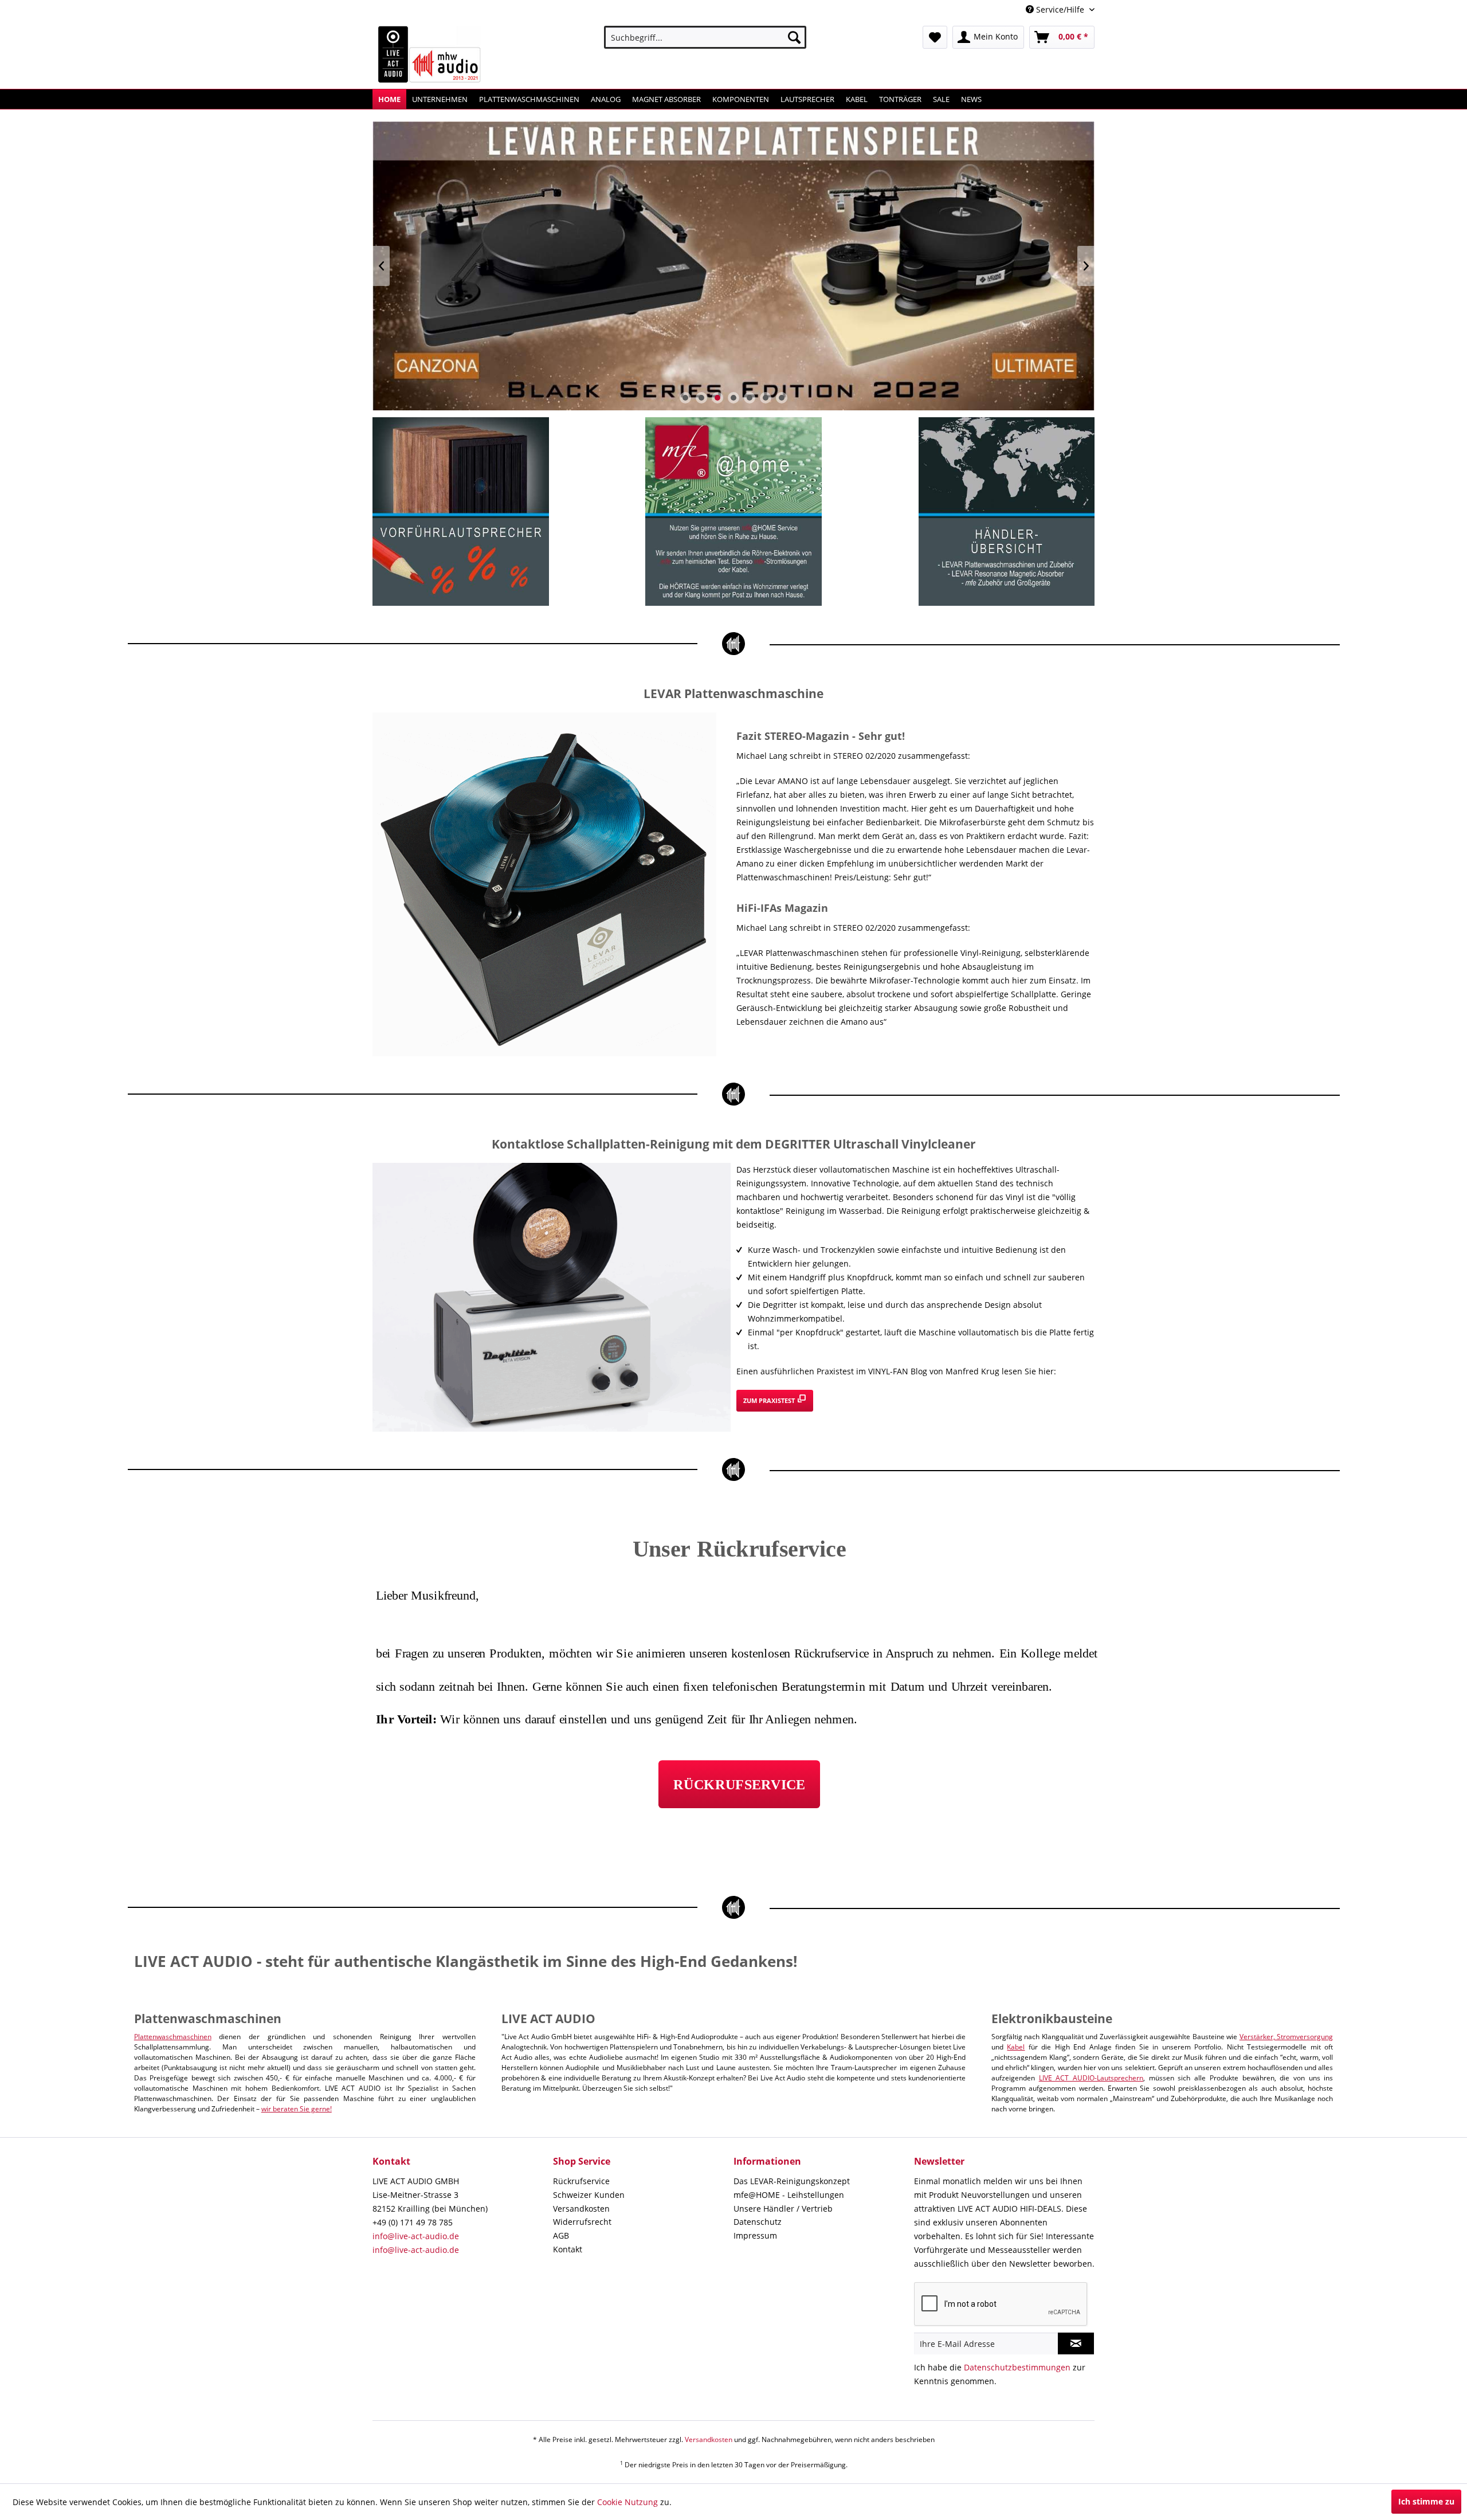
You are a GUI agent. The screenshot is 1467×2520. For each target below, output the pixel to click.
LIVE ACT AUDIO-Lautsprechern (1091, 2078)
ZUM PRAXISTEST (770, 1400)
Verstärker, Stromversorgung (1286, 2037)
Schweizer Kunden (589, 2195)
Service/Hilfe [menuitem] (1060, 9)
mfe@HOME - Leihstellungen (789, 2195)
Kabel (1016, 2047)
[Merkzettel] (935, 37)
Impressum (755, 2235)
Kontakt (568, 2249)
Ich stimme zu (1426, 2501)
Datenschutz (758, 2222)
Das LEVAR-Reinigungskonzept (792, 2181)
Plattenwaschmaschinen (173, 2037)
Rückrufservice (581, 2181)
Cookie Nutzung (627, 2502)
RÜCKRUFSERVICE (739, 1784)
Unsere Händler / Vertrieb (783, 2209)
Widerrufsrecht (582, 2222)
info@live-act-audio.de (416, 2236)
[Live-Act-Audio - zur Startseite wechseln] (430, 54)
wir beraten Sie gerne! (297, 2109)
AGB (561, 2235)
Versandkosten (581, 2209)
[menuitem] (705, 37)
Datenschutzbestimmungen (1017, 2367)
